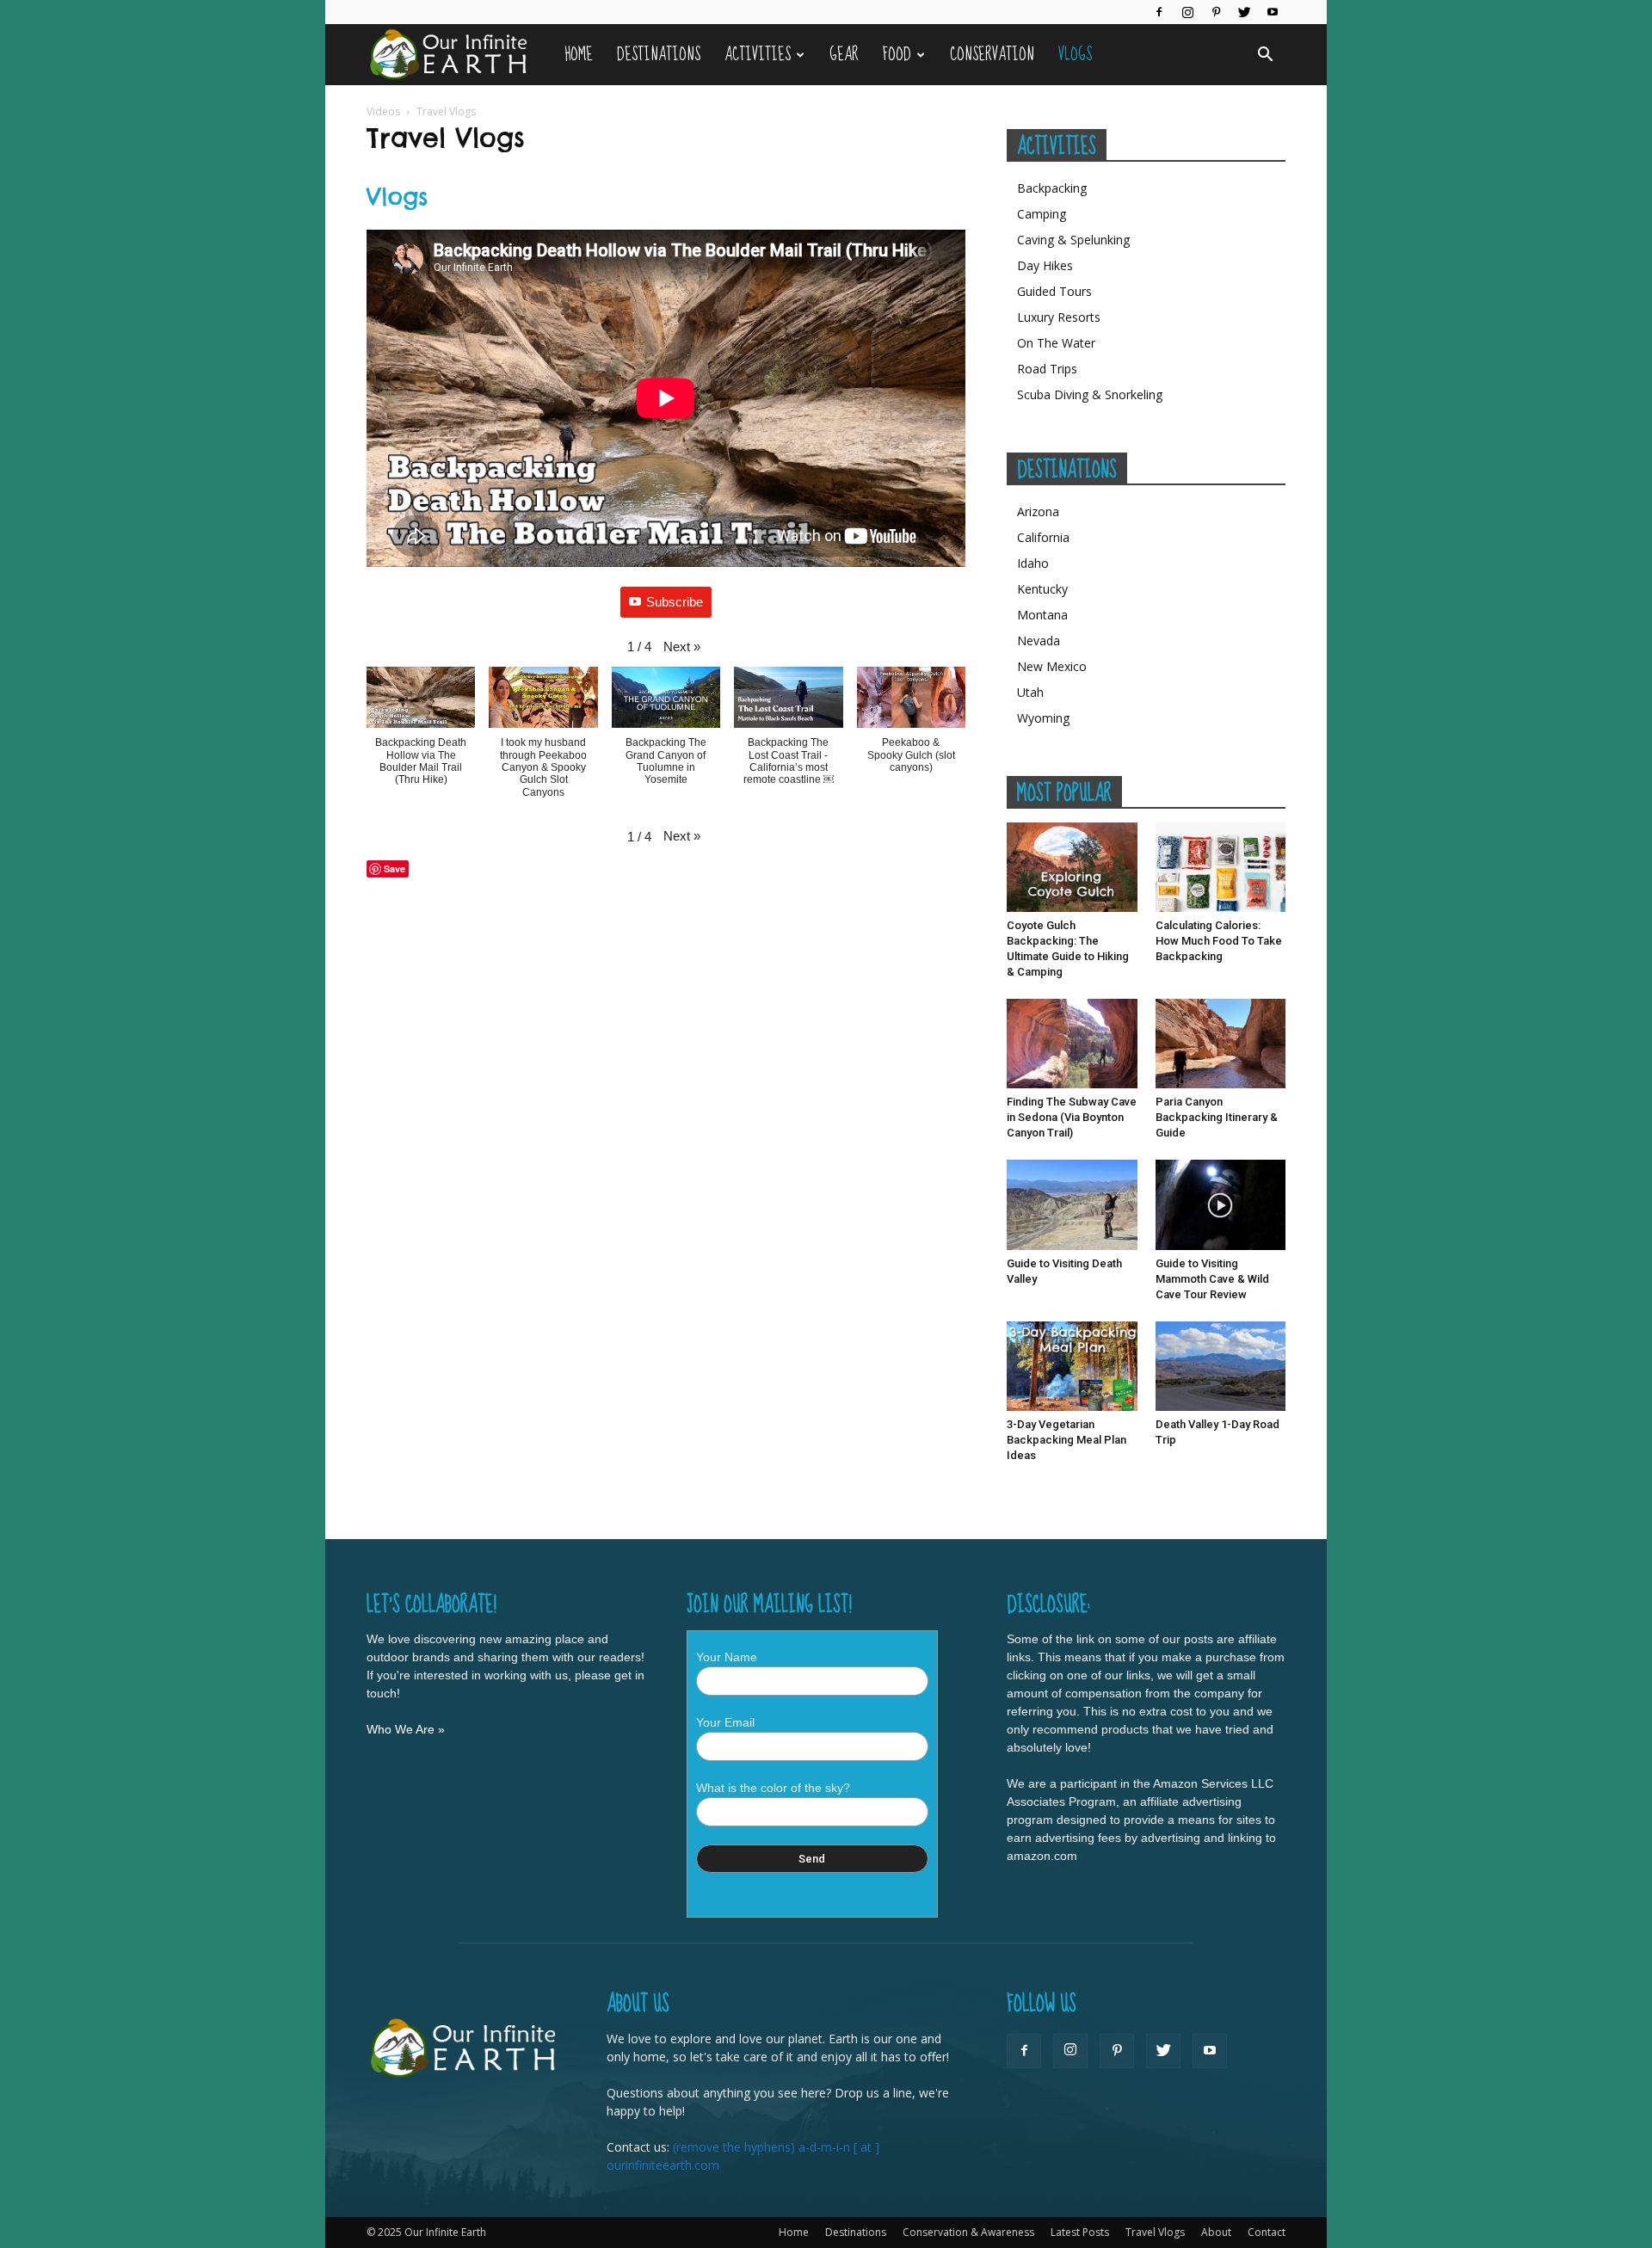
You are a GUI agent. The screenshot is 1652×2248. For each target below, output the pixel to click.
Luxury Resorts (1059, 317)
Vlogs (1075, 55)
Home (579, 55)
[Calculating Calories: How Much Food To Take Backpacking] (1221, 867)
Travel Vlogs (1155, 2232)
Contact (1267, 2232)
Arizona (1038, 511)
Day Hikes (1045, 265)
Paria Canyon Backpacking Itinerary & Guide (1217, 1117)
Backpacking (1052, 188)
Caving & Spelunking (1073, 240)
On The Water (1056, 343)
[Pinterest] (1216, 12)
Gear (844, 55)
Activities (758, 55)
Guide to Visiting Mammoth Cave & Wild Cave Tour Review (1212, 1279)
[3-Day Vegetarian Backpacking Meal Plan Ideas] (1072, 1366)
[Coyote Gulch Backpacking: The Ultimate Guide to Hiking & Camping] (1072, 867)
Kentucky (1042, 589)
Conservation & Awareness (968, 2232)
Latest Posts (1080, 2232)
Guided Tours (1054, 291)
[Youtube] (1273, 12)
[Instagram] (1187, 12)
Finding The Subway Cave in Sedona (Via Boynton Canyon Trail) (1072, 1117)
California (1043, 537)
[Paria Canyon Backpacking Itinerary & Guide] (1221, 1044)
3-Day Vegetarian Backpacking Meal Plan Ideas (1066, 1440)
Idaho (1033, 563)
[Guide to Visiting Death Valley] (1072, 1204)
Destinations (659, 55)
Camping (1042, 214)
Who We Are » (406, 1729)
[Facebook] (1159, 12)
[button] (1265, 55)
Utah (1030, 692)
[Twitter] (1244, 12)
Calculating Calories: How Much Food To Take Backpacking (1219, 941)
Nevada (1039, 641)
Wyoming (1043, 718)
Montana (1042, 615)
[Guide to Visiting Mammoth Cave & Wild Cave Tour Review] (1221, 1204)
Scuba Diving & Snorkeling (1090, 394)
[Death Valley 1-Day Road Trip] (1221, 1366)
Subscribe (675, 602)
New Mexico (1052, 666)
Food (897, 55)
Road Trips (1047, 369)
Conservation (992, 55)
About (1216, 2232)
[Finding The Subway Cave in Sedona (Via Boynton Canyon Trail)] (1072, 1044)
